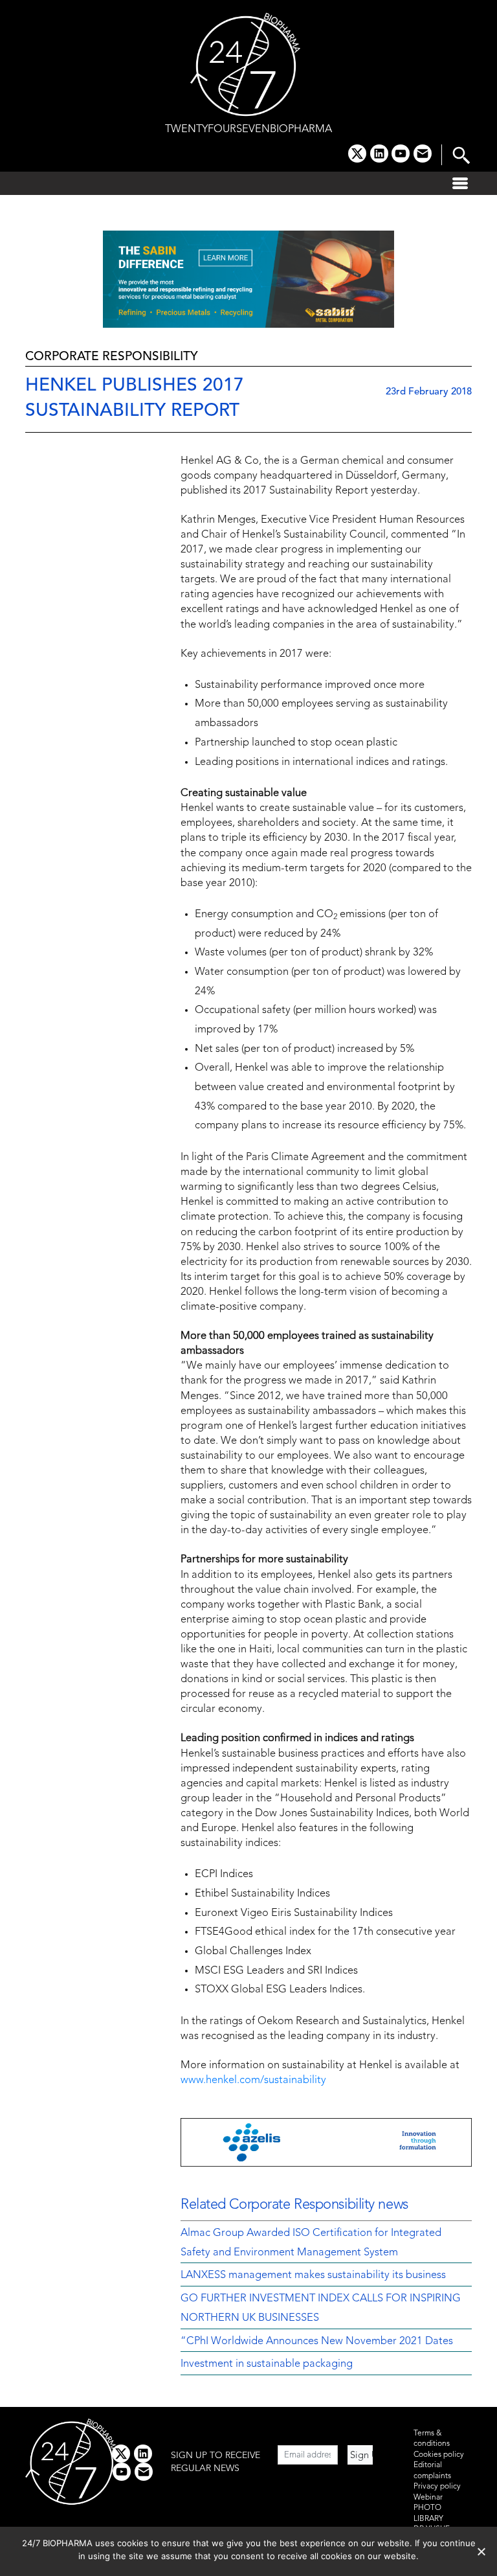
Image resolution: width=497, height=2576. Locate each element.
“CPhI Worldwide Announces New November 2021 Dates (317, 2342)
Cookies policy (439, 2455)
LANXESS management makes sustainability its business (313, 2275)
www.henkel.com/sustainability (253, 2080)
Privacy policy (437, 2487)
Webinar (428, 2498)
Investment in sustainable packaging (267, 2364)
